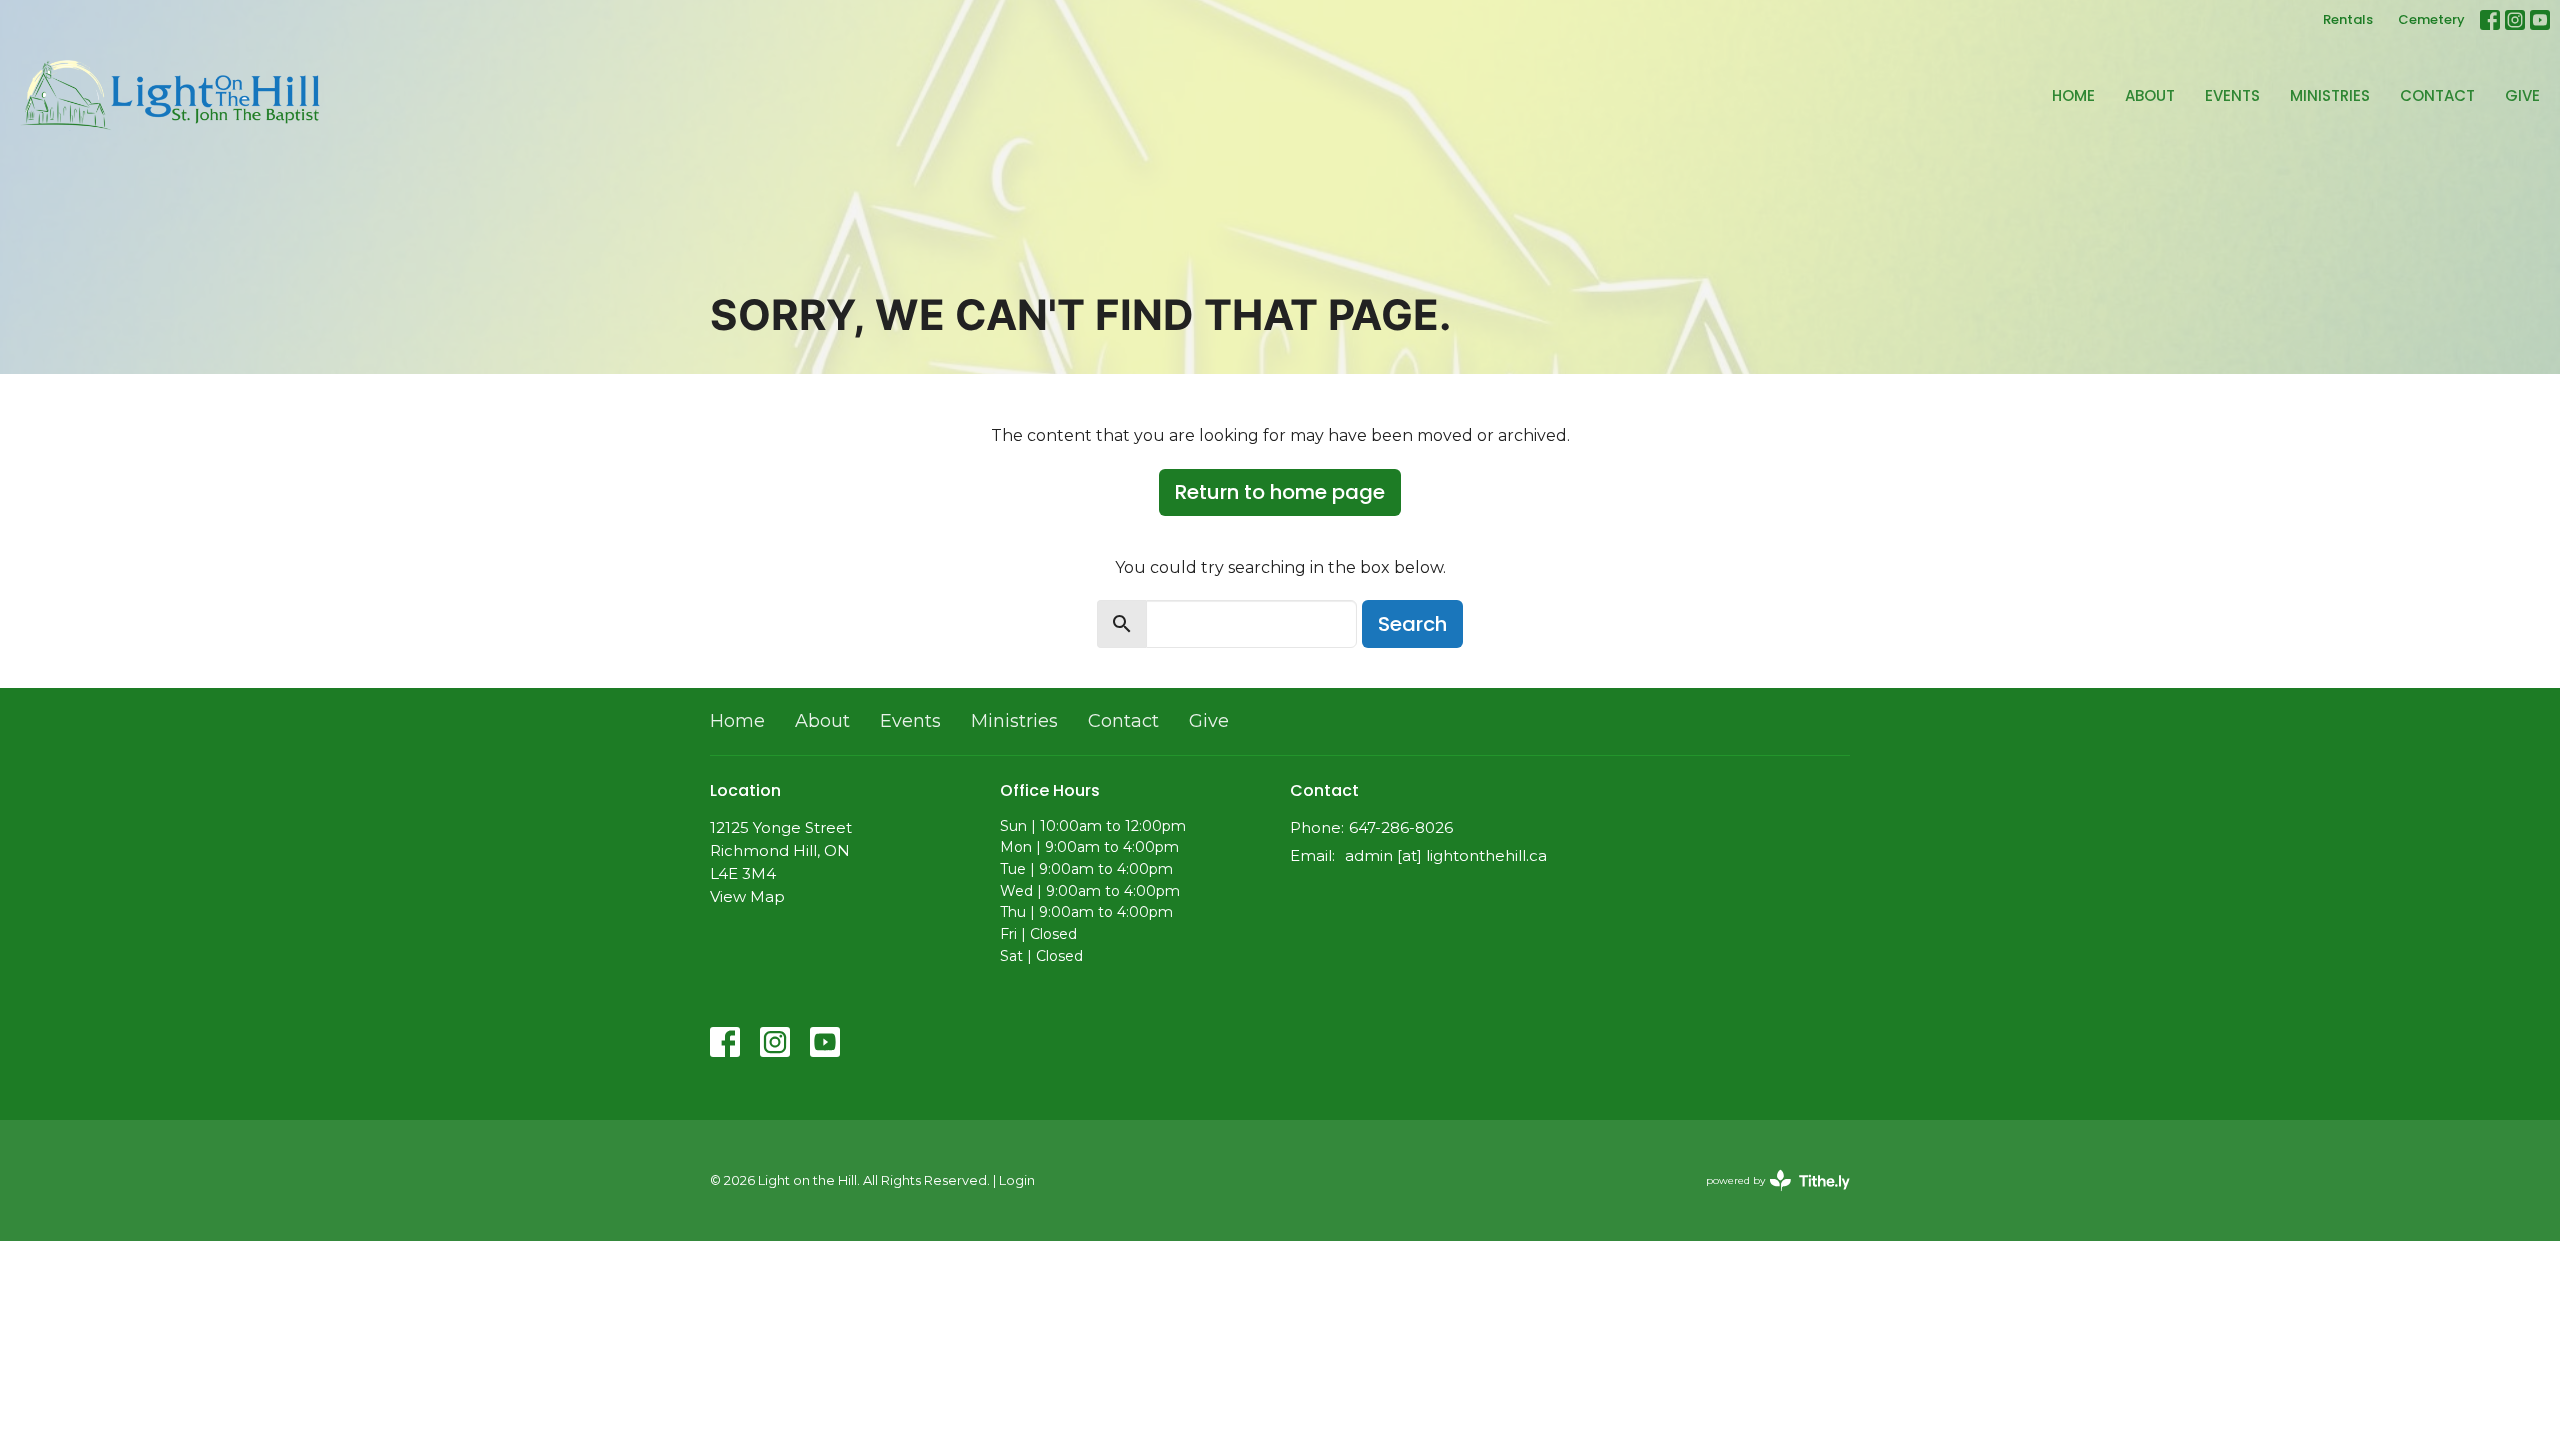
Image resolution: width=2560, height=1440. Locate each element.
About (2150, 95)
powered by (1768, 1197)
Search (1412, 624)
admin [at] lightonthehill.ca (1446, 855)
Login (1017, 1180)
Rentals (2348, 19)
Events (2232, 95)
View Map (747, 896)
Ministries (2330, 95)
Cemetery (2431, 19)
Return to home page (1280, 492)
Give (2522, 95)
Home (2073, 95)
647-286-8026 (1401, 827)
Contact (2437, 95)
